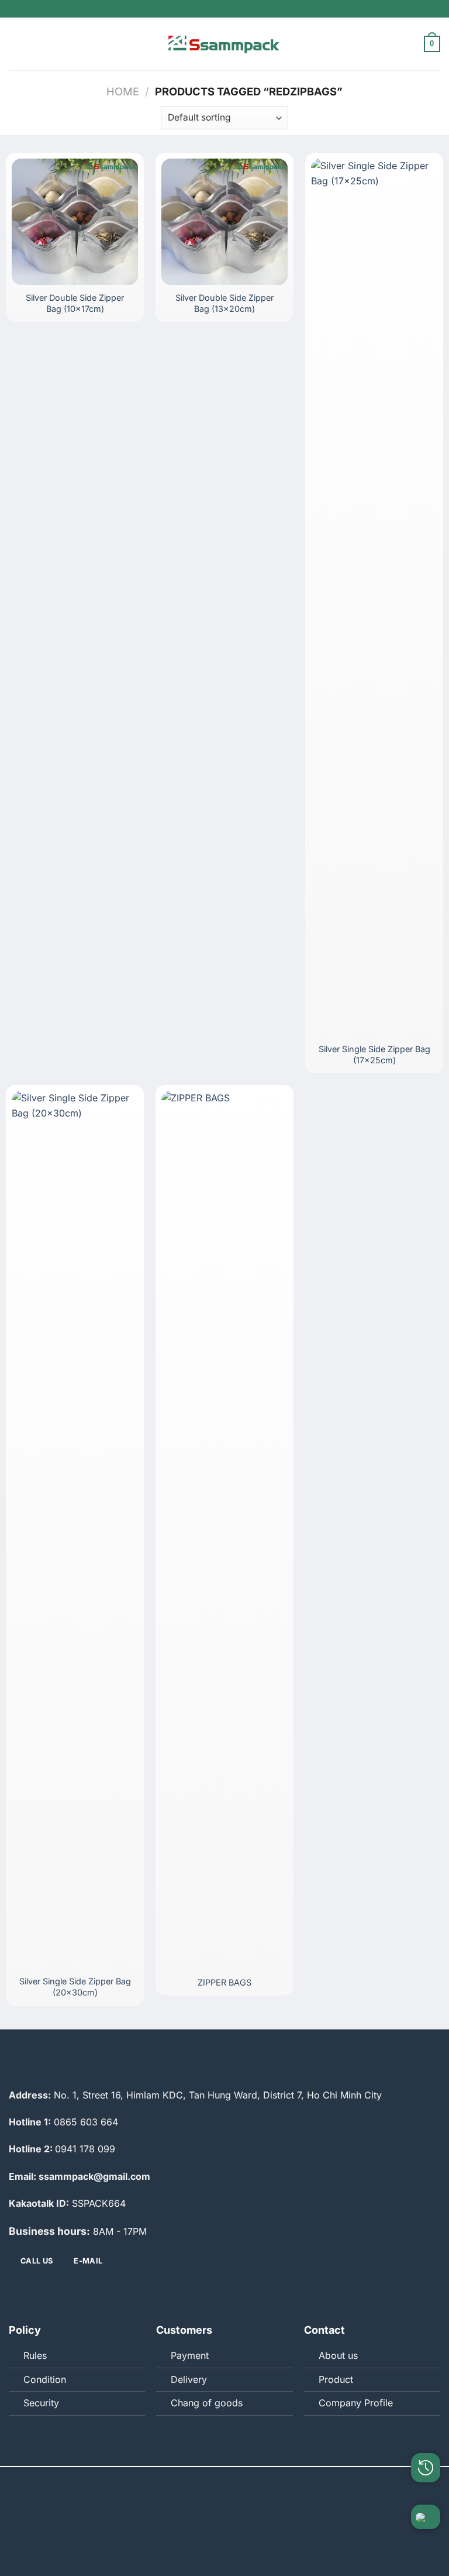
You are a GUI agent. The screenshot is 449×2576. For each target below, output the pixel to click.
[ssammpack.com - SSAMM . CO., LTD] (224, 44)
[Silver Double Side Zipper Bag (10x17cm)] (75, 222)
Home (123, 91)
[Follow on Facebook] (188, 2291)
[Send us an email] (237, 2291)
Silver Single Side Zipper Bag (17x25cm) (374, 1055)
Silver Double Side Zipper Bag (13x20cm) (224, 303)
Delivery (189, 2379)
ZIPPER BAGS (224, 1982)
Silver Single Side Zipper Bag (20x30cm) (75, 1987)
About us (338, 2355)
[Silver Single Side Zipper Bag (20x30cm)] (75, 1530)
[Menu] (16, 44)
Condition (45, 2379)
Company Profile (356, 2403)
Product (336, 2379)
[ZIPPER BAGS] (224, 1530)
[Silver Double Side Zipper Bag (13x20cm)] (224, 222)
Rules (35, 2355)
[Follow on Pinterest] (261, 2291)
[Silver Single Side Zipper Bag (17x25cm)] (374, 597)
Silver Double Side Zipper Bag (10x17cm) (75, 303)
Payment (190, 2355)
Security (41, 2403)
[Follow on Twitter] (212, 2291)
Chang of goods (207, 2403)
